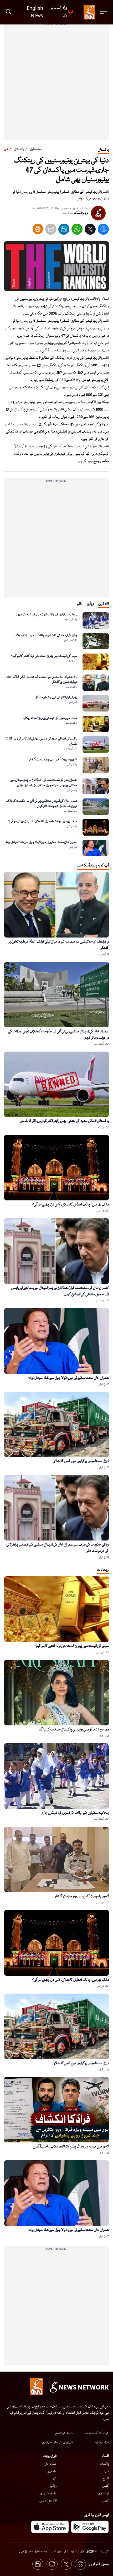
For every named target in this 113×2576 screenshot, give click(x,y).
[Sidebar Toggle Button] (104, 11)
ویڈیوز (53, 2486)
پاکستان (19, 149)
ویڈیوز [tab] (90, 604)
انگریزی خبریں (48, 2501)
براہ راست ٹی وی (48, 2493)
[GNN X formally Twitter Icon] (66, 2564)
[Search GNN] (8, 12)
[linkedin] (64, 230)
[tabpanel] (56, 734)
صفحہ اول (36, 149)
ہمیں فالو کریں (99, 2564)
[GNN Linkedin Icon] (38, 2564)
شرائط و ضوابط (101, 2442)
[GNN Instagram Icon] (52, 2564)
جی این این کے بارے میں (96, 2433)
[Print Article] (38, 229)
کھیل (106, 2486)
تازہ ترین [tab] (104, 604)
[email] (51, 230)
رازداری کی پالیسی (64, 2433)
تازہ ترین (52, 2471)
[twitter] (90, 230)
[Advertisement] (56, 84)
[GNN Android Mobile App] (90, 2527)
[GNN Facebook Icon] (80, 2564)
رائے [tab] (79, 604)
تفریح (106, 2479)
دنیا (107, 2471)
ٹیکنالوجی (103, 2493)
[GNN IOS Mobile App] (50, 2527)
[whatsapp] (77, 230)
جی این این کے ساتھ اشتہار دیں (57, 2442)
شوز (55, 2479)
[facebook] (103, 230)
